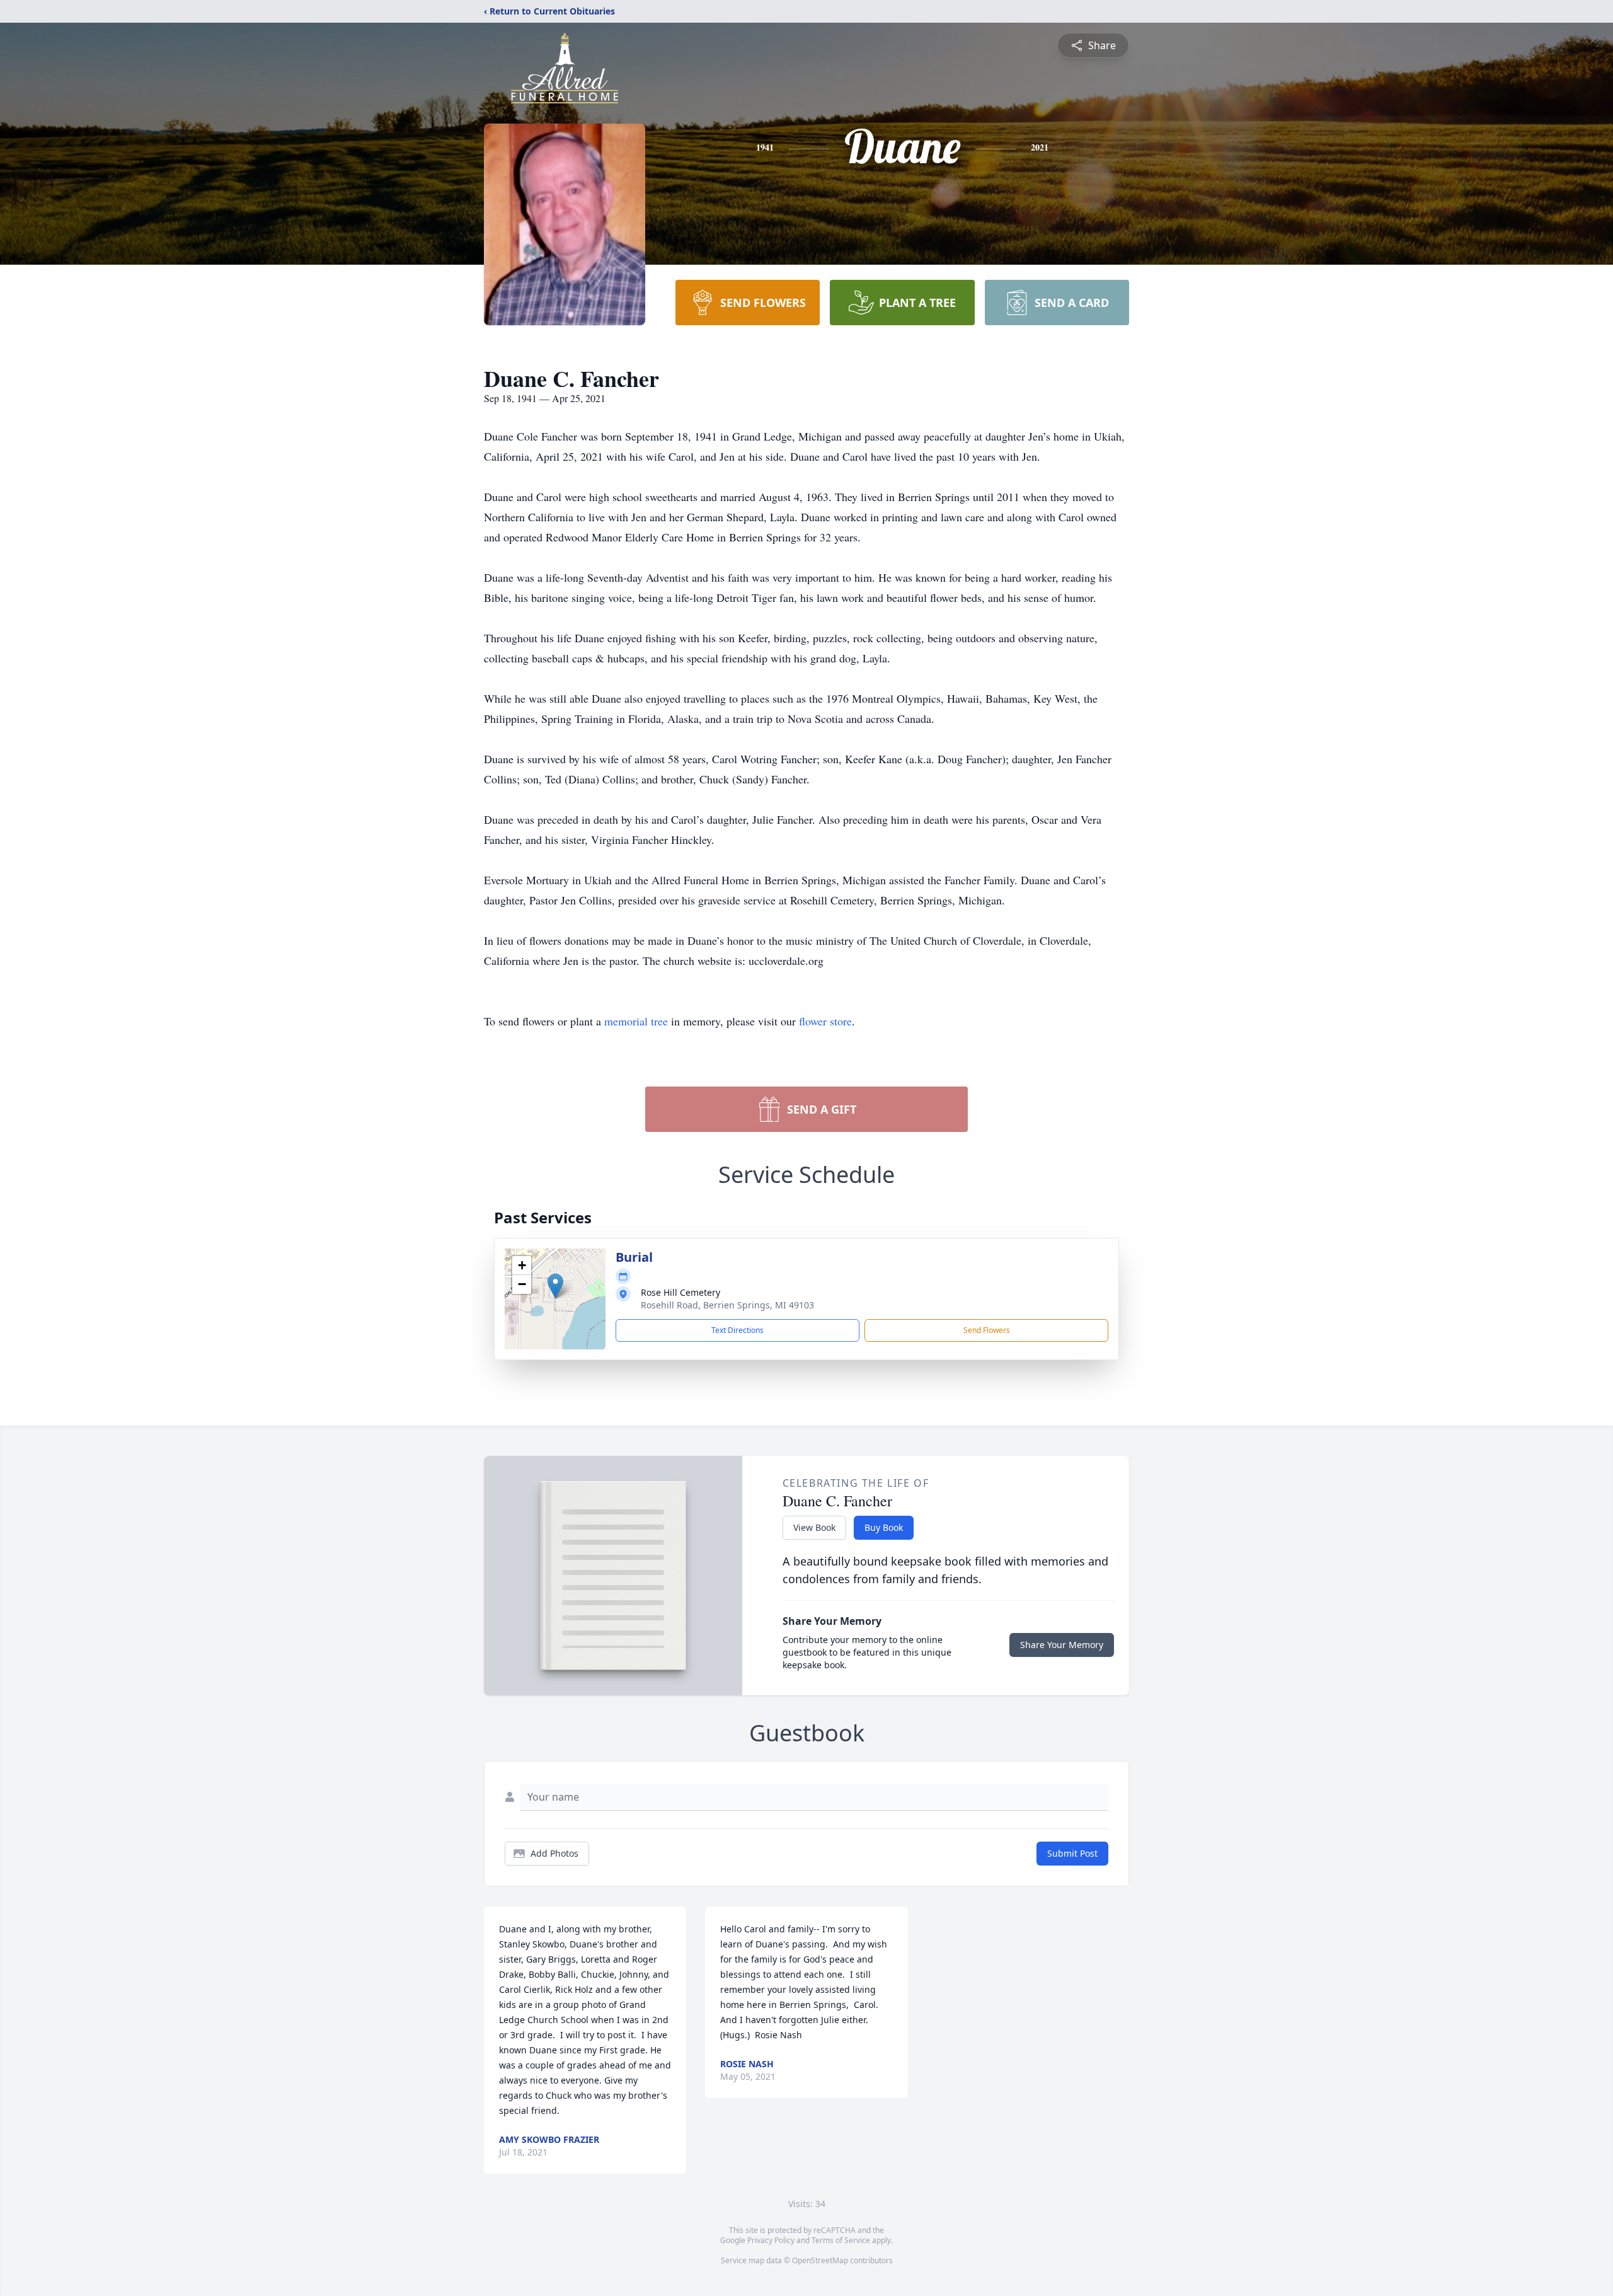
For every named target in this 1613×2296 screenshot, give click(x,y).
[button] (555, 1286)
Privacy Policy (771, 2240)
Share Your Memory (1062, 1645)
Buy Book (884, 1527)
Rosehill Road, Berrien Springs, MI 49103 (727, 1305)
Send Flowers (987, 1330)
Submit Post (1072, 1853)
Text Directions (738, 1330)
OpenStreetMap (820, 2260)
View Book (814, 1527)
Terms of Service (841, 2240)
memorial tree (636, 1021)
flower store (825, 1021)
